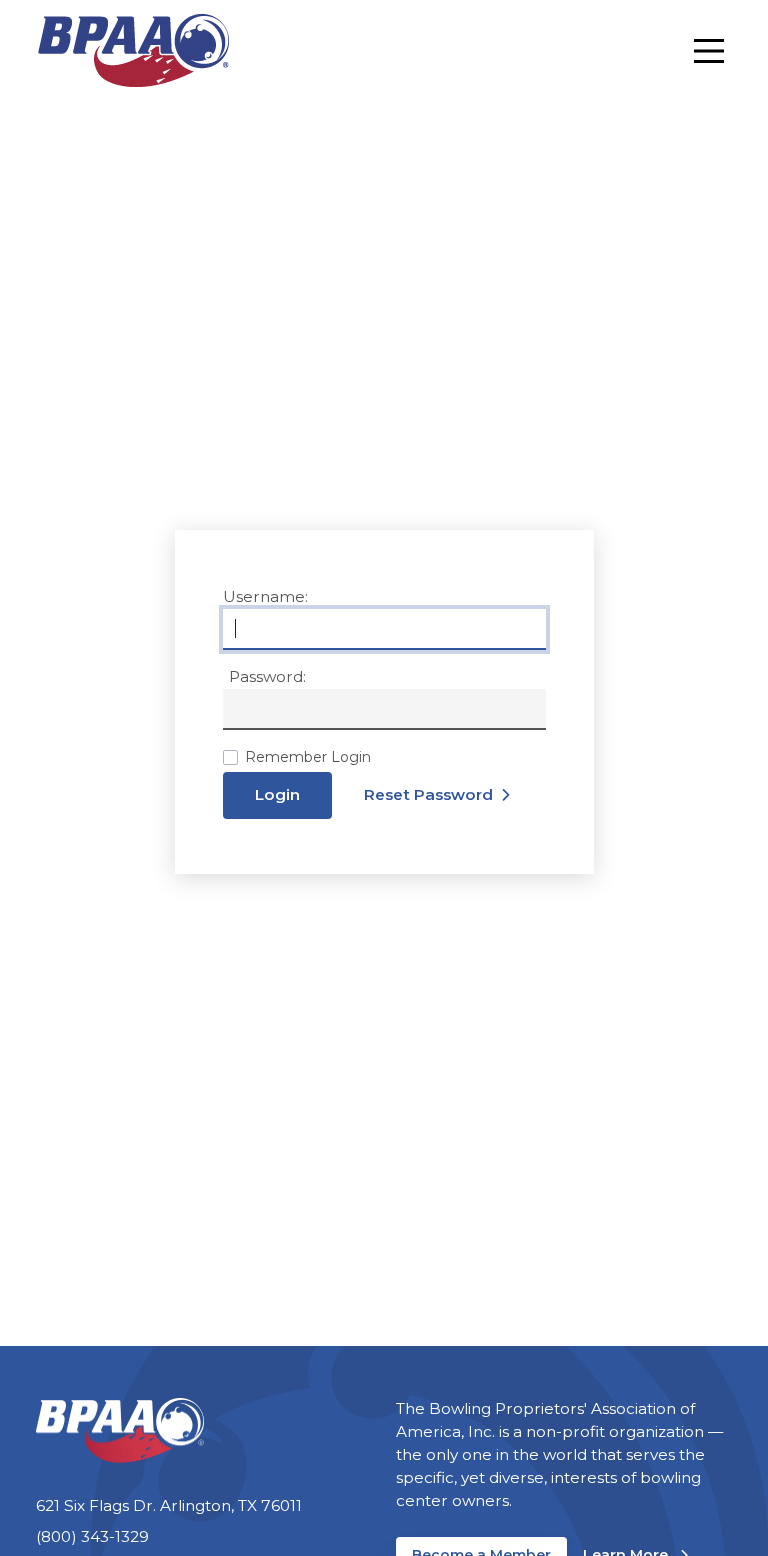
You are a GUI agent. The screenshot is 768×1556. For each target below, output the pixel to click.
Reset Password (428, 794)
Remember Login (308, 757)
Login (277, 794)
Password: (267, 676)
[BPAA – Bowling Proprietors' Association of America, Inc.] (133, 50)
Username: (265, 596)
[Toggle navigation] (709, 51)
